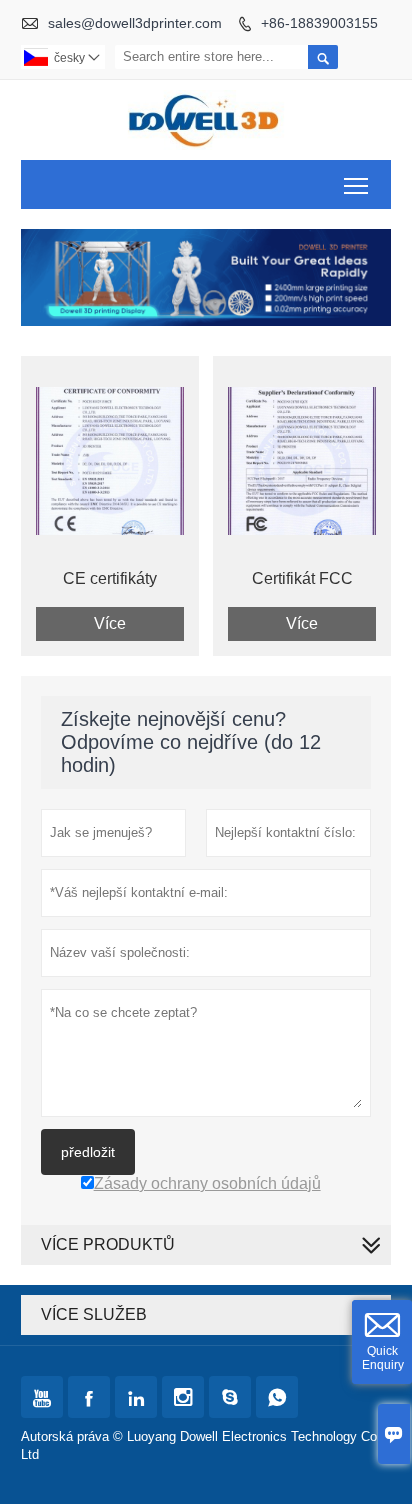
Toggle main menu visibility (356, 184)
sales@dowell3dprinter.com (135, 23)
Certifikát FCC (302, 578)
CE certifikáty (110, 578)
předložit (88, 1152)
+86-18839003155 (319, 23)
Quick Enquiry (383, 1358)
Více (110, 623)
